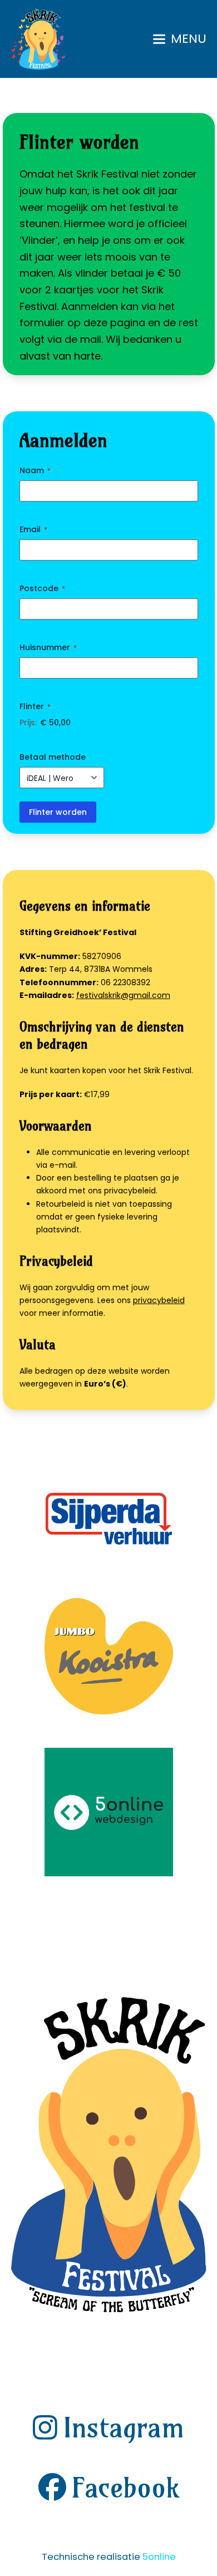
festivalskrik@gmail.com (123, 995)
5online (159, 2557)
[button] (180, 39)
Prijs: (28, 722)
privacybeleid (159, 1300)
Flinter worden (58, 812)
